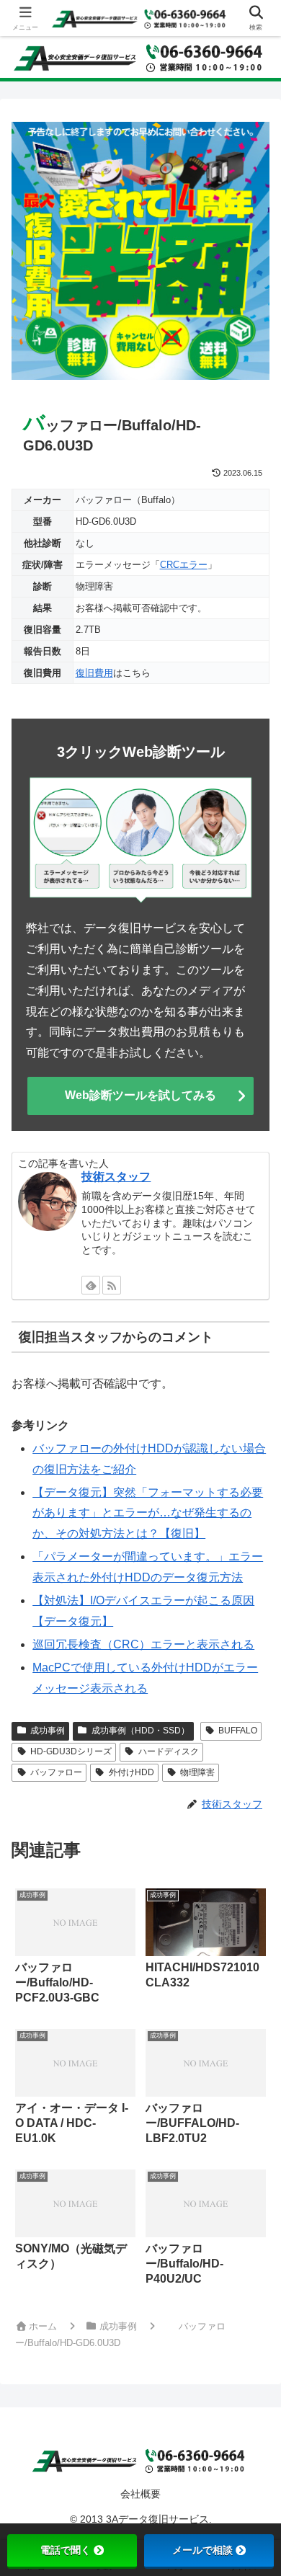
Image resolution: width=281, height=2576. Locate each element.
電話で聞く (66, 2550)
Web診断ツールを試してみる (140, 1095)
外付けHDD (131, 1772)
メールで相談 (202, 2550)
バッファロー (56, 1772)
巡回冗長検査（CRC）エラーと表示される (143, 1644)
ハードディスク (169, 1751)
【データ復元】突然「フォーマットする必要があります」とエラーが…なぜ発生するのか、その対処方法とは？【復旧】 (148, 1513)
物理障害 (197, 1772)
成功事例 (48, 1731)
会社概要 (140, 2494)
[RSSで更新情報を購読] (112, 1285)
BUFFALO (238, 1731)
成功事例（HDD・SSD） (140, 1731)
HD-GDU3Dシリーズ (71, 1751)
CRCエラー (184, 565)
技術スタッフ (116, 1177)
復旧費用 (94, 673)
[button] (250, 2030)
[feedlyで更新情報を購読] (91, 1285)
